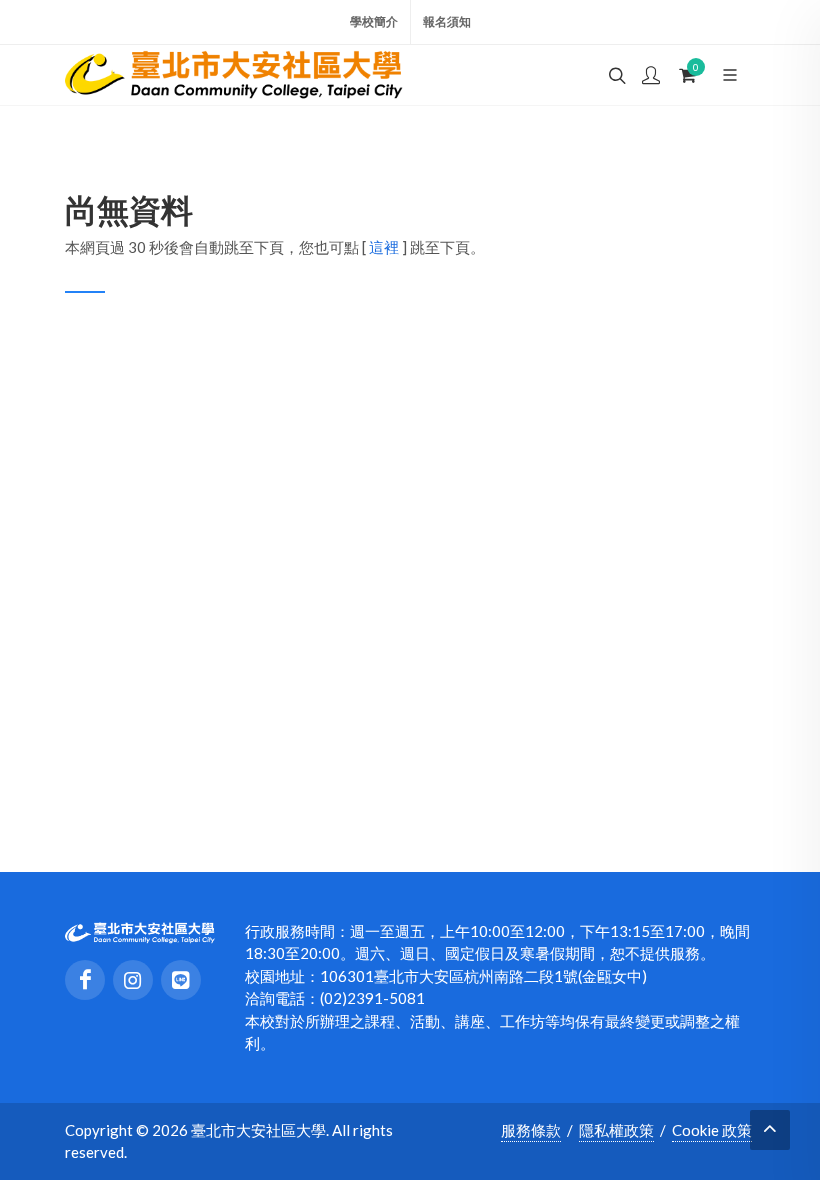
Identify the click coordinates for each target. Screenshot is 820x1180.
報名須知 (447, 21)
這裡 (384, 247)
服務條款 (531, 1130)
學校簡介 (374, 21)
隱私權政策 (616, 1130)
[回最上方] (770, 1130)
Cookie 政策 (712, 1130)
